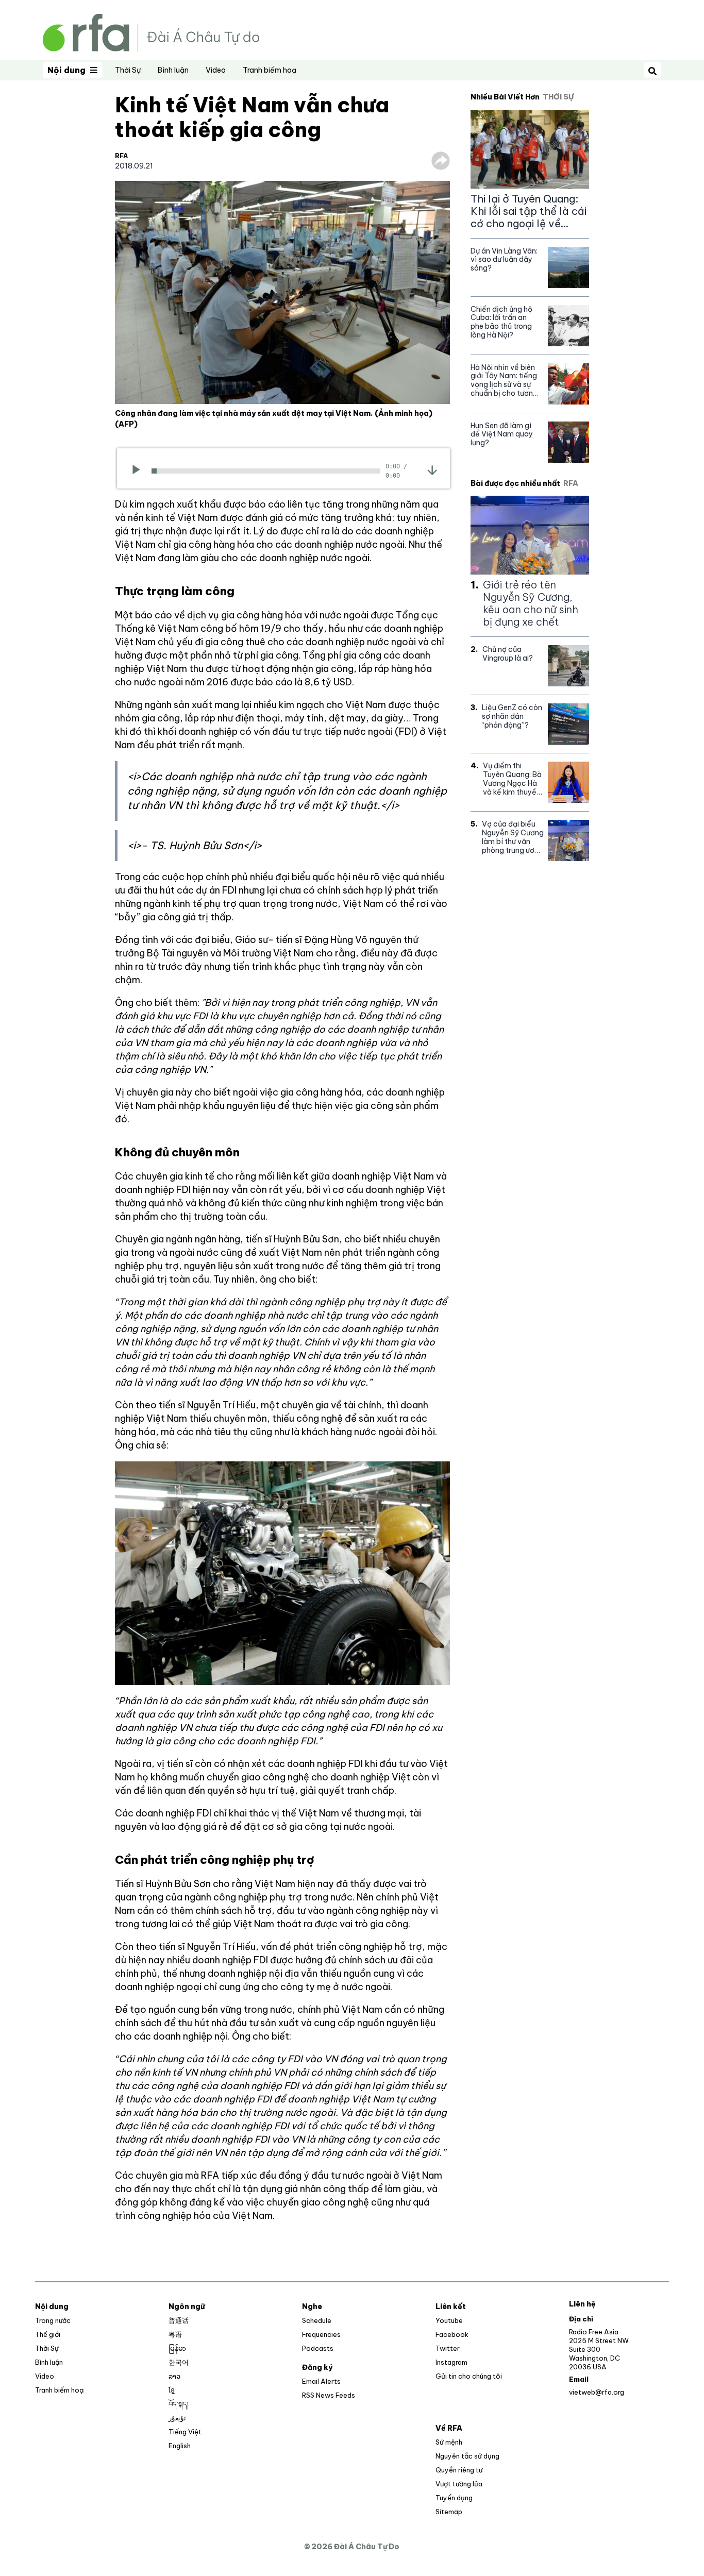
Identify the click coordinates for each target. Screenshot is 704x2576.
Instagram (451, 2362)
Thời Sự (128, 70)
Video (216, 70)
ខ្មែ (172, 2390)
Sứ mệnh (449, 2442)
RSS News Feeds (329, 2395)
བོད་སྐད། (179, 2404)
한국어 (179, 2362)
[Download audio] (432, 470)
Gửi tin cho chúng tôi (469, 2376)
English (180, 2446)
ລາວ (174, 2376)
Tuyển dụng (454, 2498)
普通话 (179, 2320)
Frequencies (321, 2334)
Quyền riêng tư (459, 2470)
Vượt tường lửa (459, 2484)
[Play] (139, 471)
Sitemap (449, 2512)
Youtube (449, 2320)
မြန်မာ (177, 2348)
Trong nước (53, 2320)
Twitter (448, 2348)
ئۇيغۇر (177, 2418)
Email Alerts (321, 2381)
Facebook (452, 2334)
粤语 (175, 2334)
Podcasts (318, 2348)
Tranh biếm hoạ (270, 70)
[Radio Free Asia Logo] (151, 32)
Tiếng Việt (185, 2432)
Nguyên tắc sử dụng (467, 2456)
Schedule (317, 2320)
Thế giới (48, 2334)
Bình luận (173, 70)
